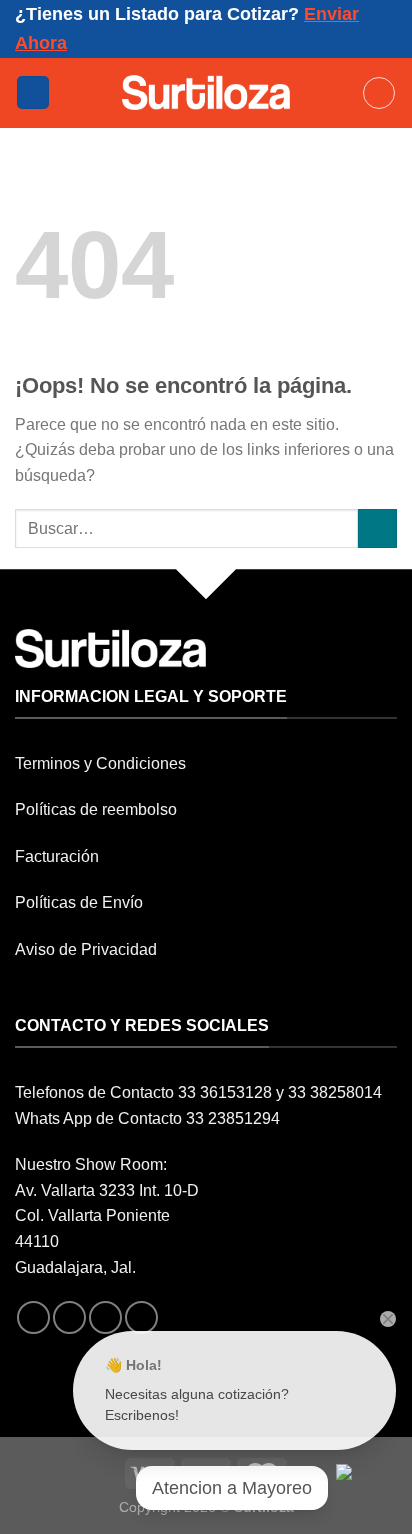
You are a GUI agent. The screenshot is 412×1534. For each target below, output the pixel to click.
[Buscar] (379, 93)
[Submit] (377, 528)
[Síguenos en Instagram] (69, 1317)
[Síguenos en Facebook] (33, 1317)
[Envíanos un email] (105, 1317)
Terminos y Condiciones (100, 763)
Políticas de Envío (79, 902)
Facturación (57, 856)
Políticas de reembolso (96, 809)
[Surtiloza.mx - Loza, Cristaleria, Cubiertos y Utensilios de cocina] (206, 92)
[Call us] (141, 1317)
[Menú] (33, 92)
